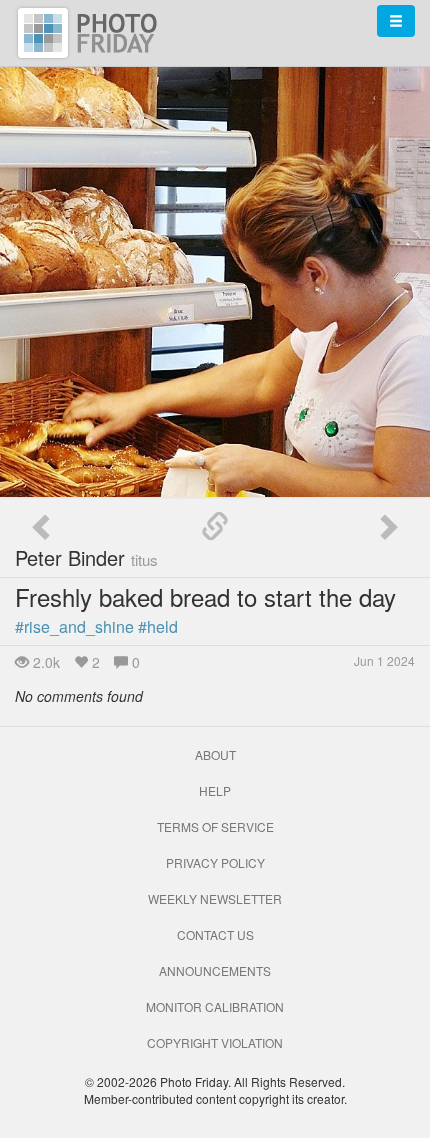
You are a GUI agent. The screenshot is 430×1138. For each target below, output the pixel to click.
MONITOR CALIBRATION (215, 1006)
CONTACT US (215, 934)
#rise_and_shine (74, 626)
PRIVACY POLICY (215, 862)
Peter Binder (86, 557)
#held (158, 626)
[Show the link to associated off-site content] (215, 527)
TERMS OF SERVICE (215, 826)
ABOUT (215, 754)
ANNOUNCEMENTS (215, 970)
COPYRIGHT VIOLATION (215, 1042)
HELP (215, 790)
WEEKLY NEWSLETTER (215, 898)
